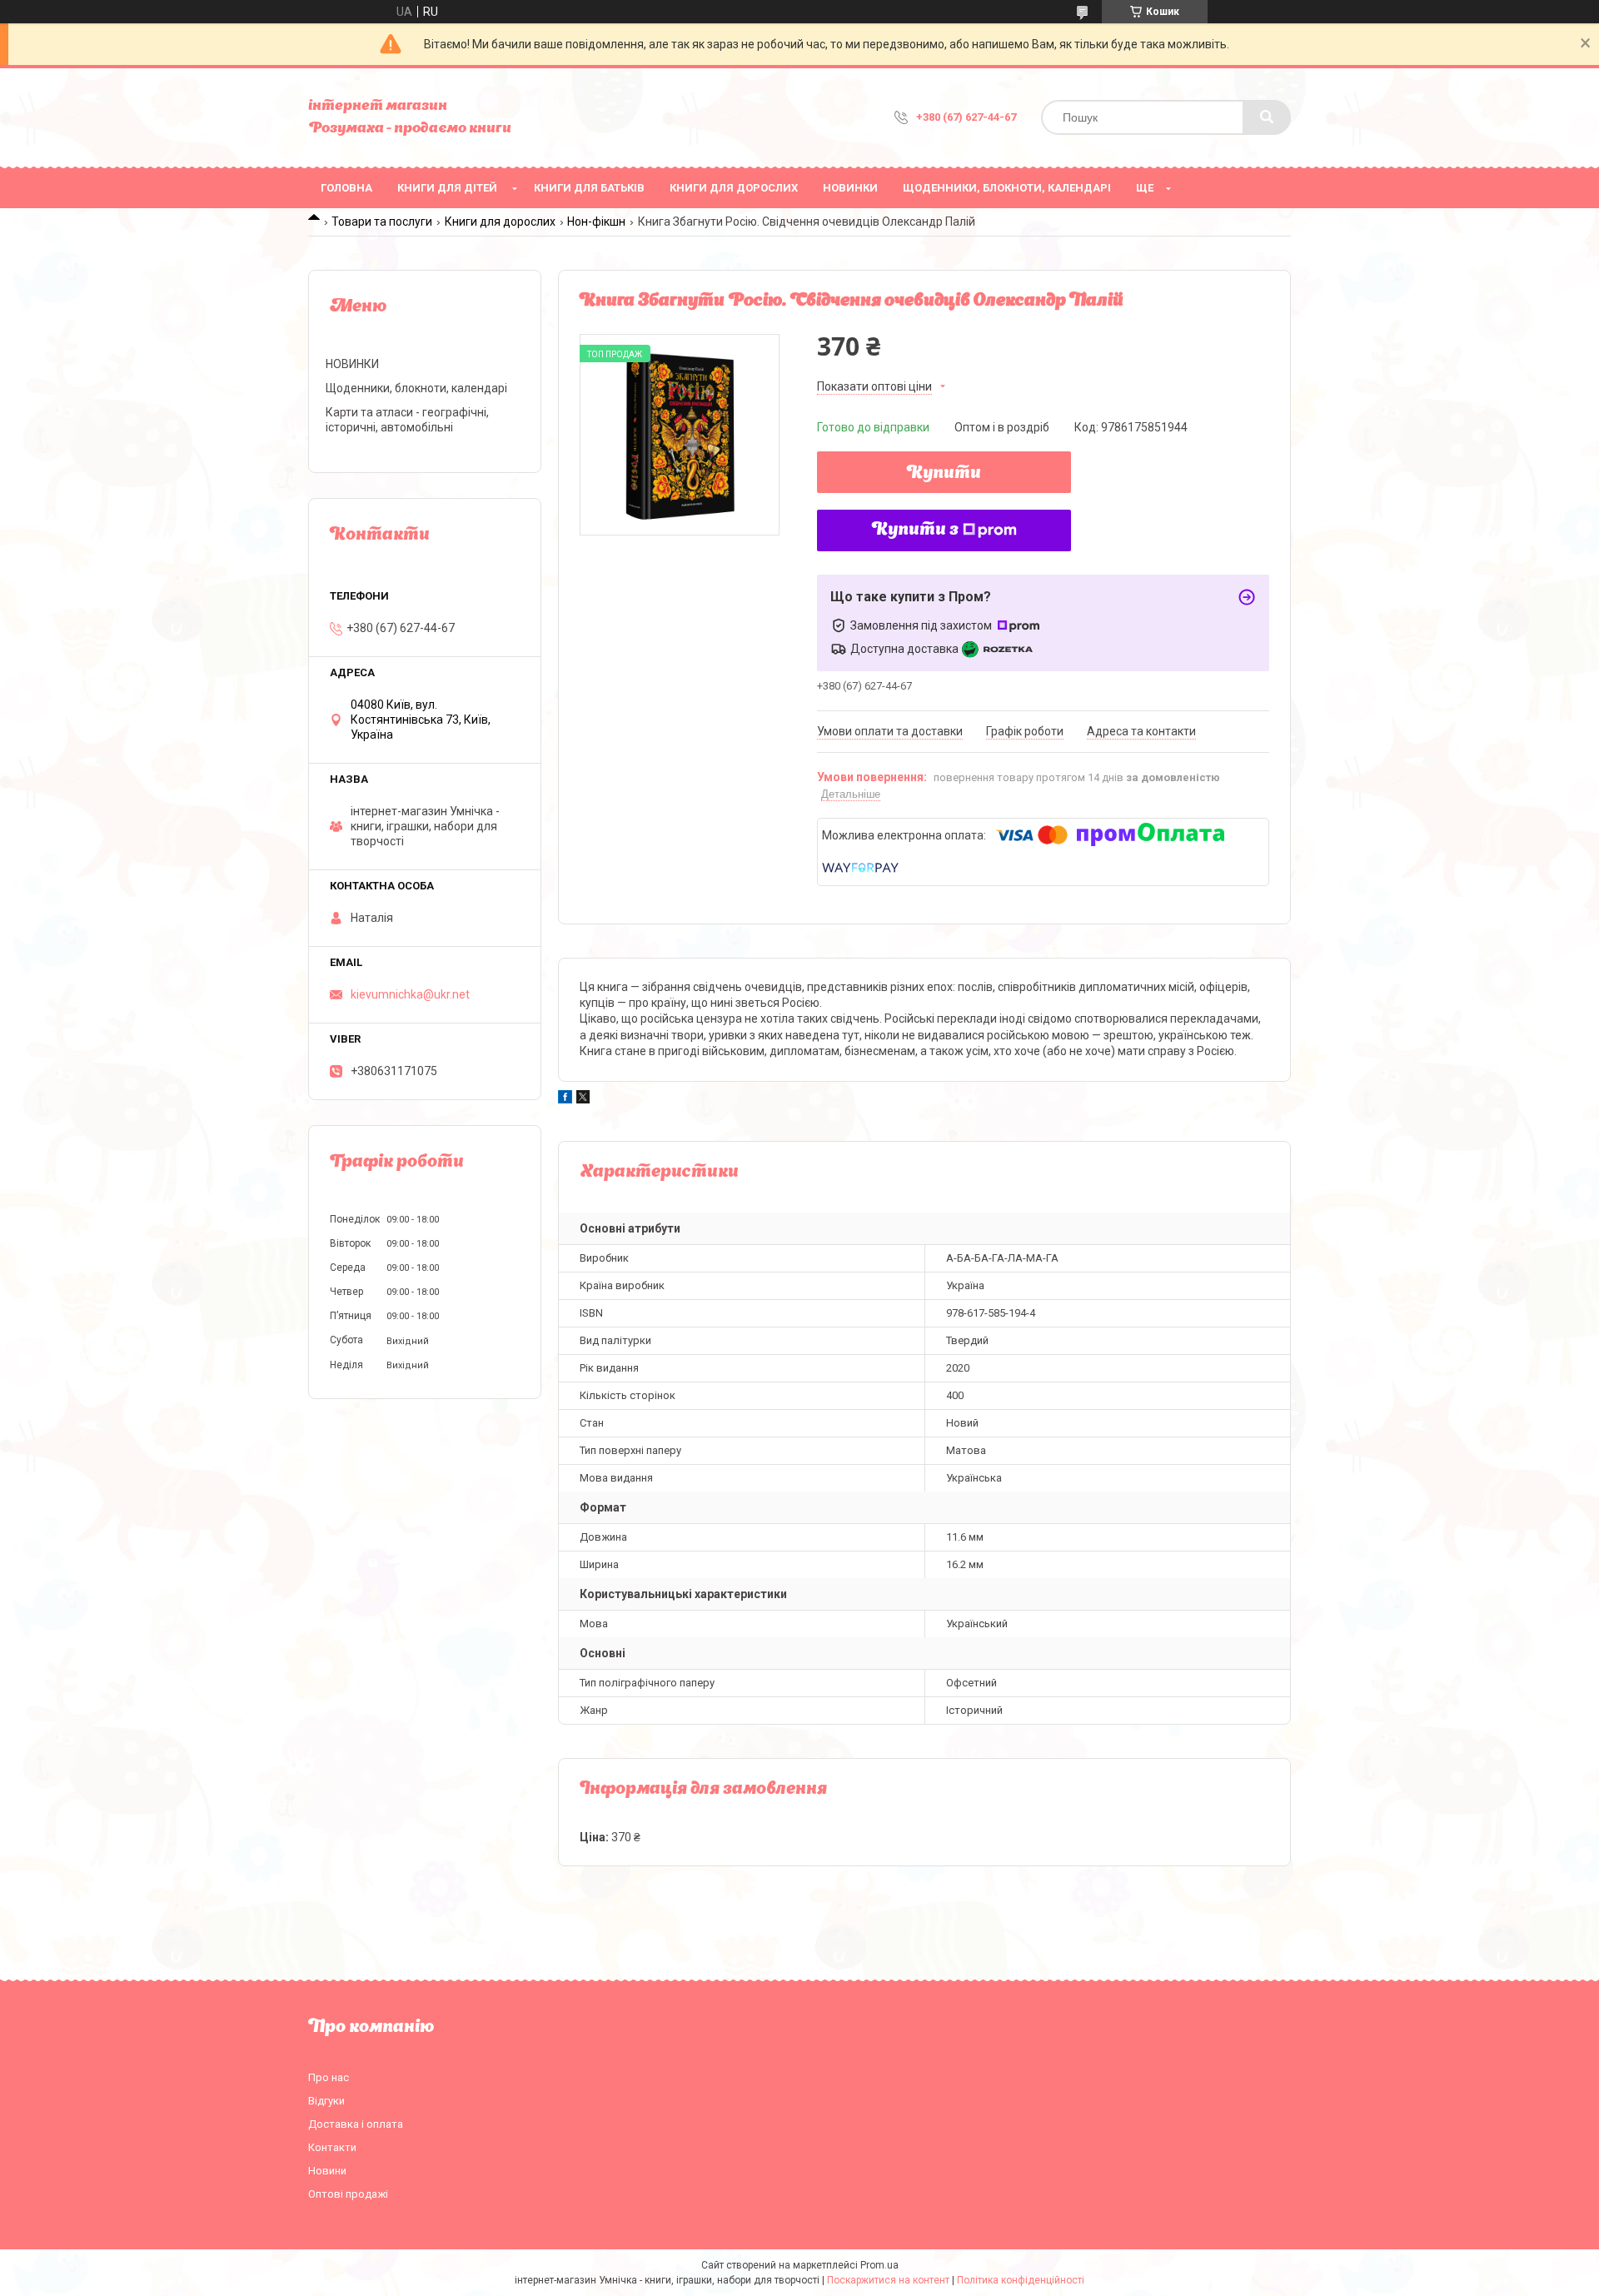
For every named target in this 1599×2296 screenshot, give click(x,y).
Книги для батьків (589, 188)
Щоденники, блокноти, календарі (1007, 188)
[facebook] (565, 1099)
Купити (944, 474)
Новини (327, 2171)
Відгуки (326, 2101)
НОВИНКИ (850, 188)
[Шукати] (1267, 117)
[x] (583, 1099)
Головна (346, 188)
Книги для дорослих (734, 188)
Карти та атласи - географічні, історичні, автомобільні (407, 420)
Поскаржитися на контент (888, 2280)
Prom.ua (879, 2265)
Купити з (915, 530)
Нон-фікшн (596, 222)
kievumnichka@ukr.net (410, 994)
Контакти (332, 2147)
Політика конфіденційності (1021, 2280)
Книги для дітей (447, 188)
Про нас (329, 2077)
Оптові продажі (348, 2194)
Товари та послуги (382, 222)
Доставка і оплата (356, 2124)
